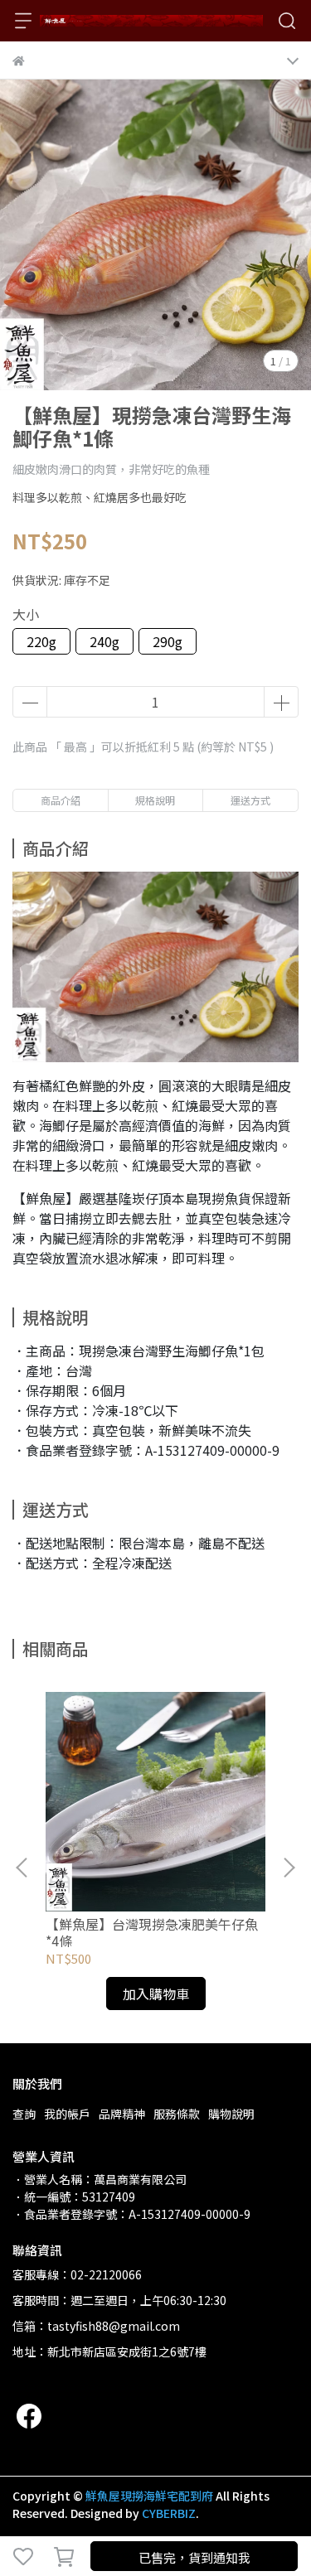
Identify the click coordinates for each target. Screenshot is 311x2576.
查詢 (24, 2114)
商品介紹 (61, 800)
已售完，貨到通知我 (194, 2557)
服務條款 (177, 2114)
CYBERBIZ (169, 2513)
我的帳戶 (67, 2114)
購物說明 (231, 2114)
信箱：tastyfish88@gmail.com (96, 2326)
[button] (289, 1868)
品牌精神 (122, 2114)
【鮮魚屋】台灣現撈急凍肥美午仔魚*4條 (152, 1932)
